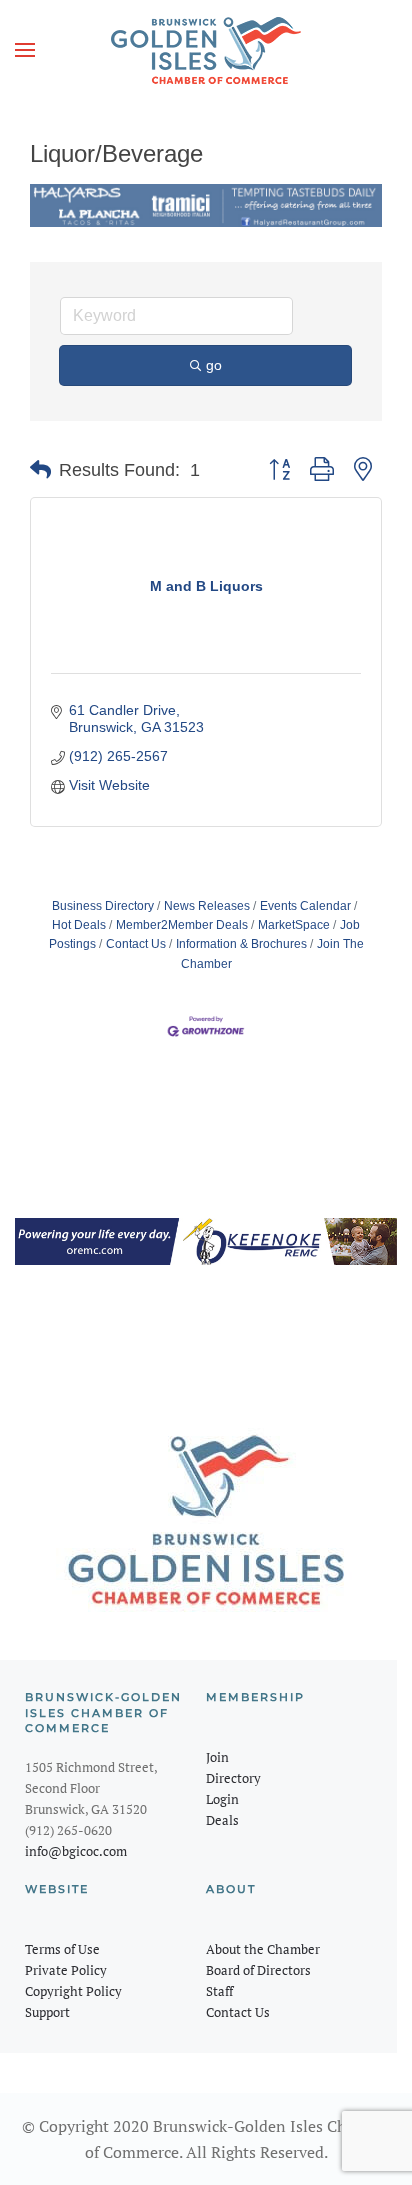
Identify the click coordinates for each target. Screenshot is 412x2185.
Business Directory (103, 906)
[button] (25, 50)
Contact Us (136, 944)
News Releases (207, 906)
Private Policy (66, 1970)
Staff (219, 1991)
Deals (222, 1820)
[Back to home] (206, 50)
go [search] (214, 365)
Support (47, 2012)
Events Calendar (305, 906)
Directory (233, 1778)
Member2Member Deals (182, 925)
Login (222, 1799)
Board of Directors (258, 1970)
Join (217, 1757)
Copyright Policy (73, 1991)
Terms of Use (62, 1949)
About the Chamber (263, 1949)
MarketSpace (294, 925)
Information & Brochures (241, 944)
